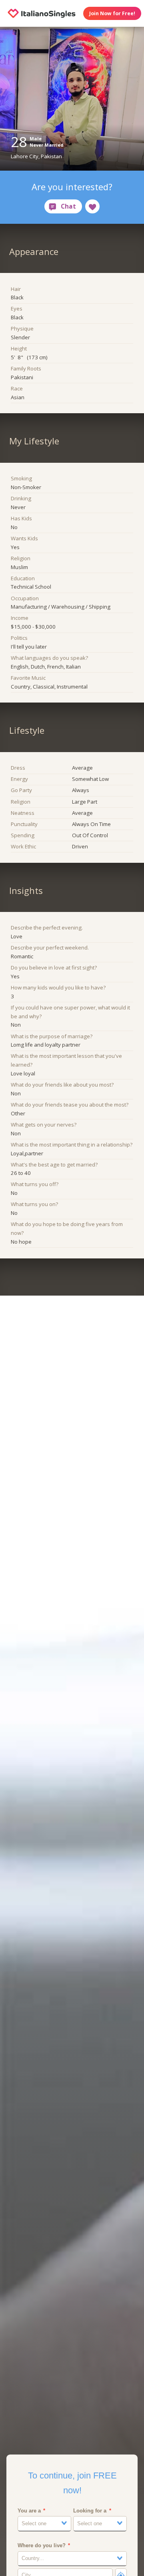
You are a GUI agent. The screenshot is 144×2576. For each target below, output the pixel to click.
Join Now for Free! (112, 13)
